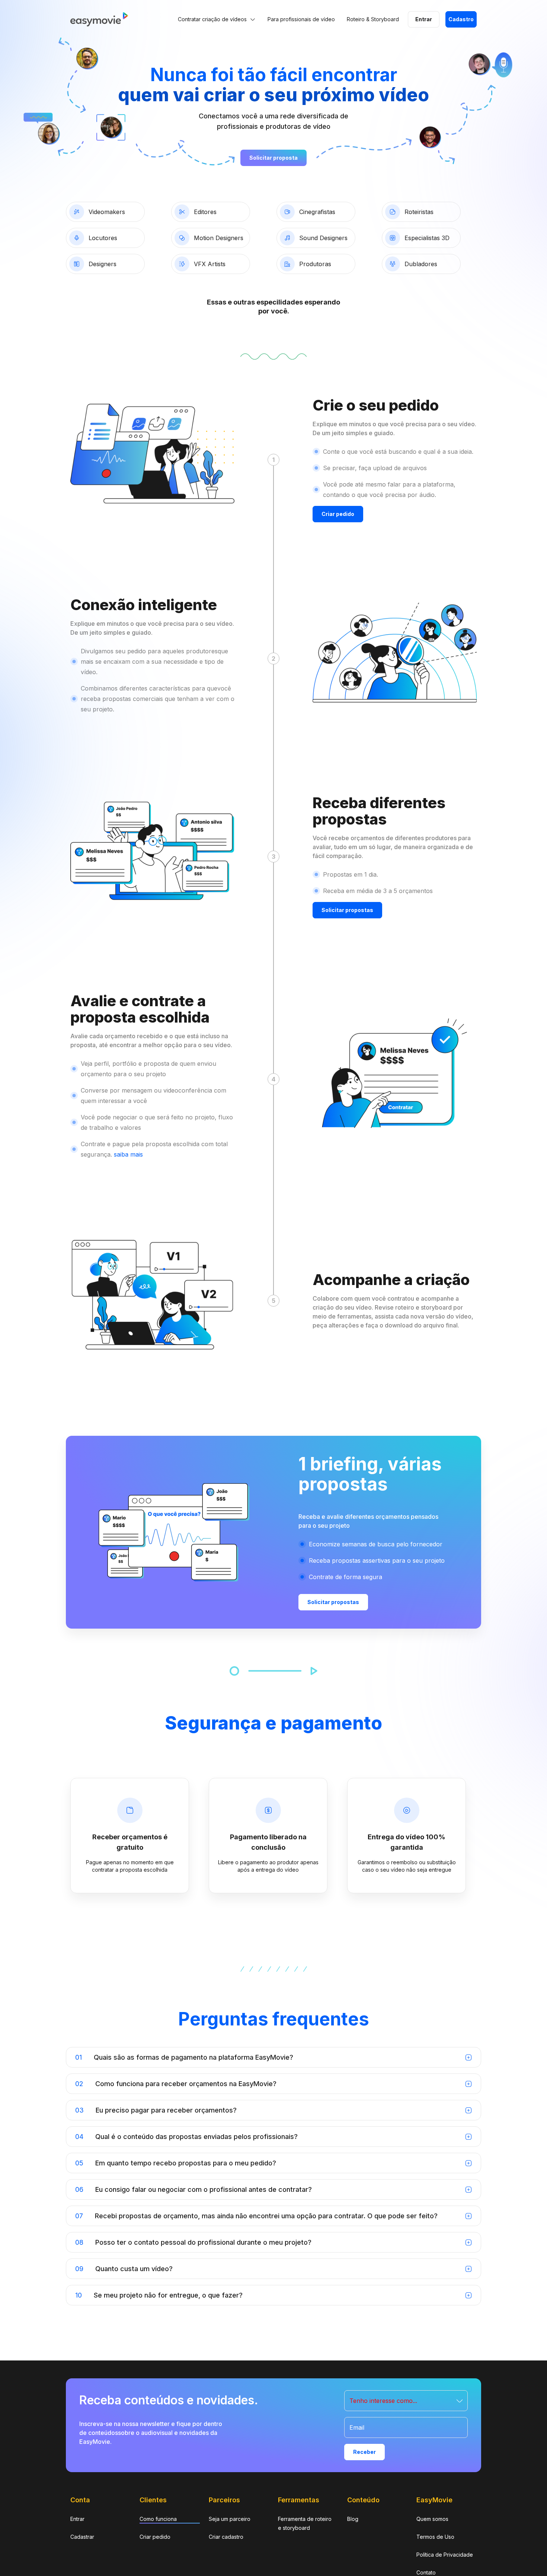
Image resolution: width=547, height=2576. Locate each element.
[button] (406, 2401)
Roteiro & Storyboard (373, 19)
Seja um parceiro (230, 2519)
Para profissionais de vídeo (301, 19)
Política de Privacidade (445, 2555)
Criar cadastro (226, 2537)
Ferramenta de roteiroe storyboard (305, 2523)
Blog (353, 2519)
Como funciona (158, 2519)
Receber (364, 2452)
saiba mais (127, 1154)
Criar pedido (155, 2537)
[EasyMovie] (99, 24)
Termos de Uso (435, 2537)
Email (357, 2427)
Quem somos (432, 2519)
